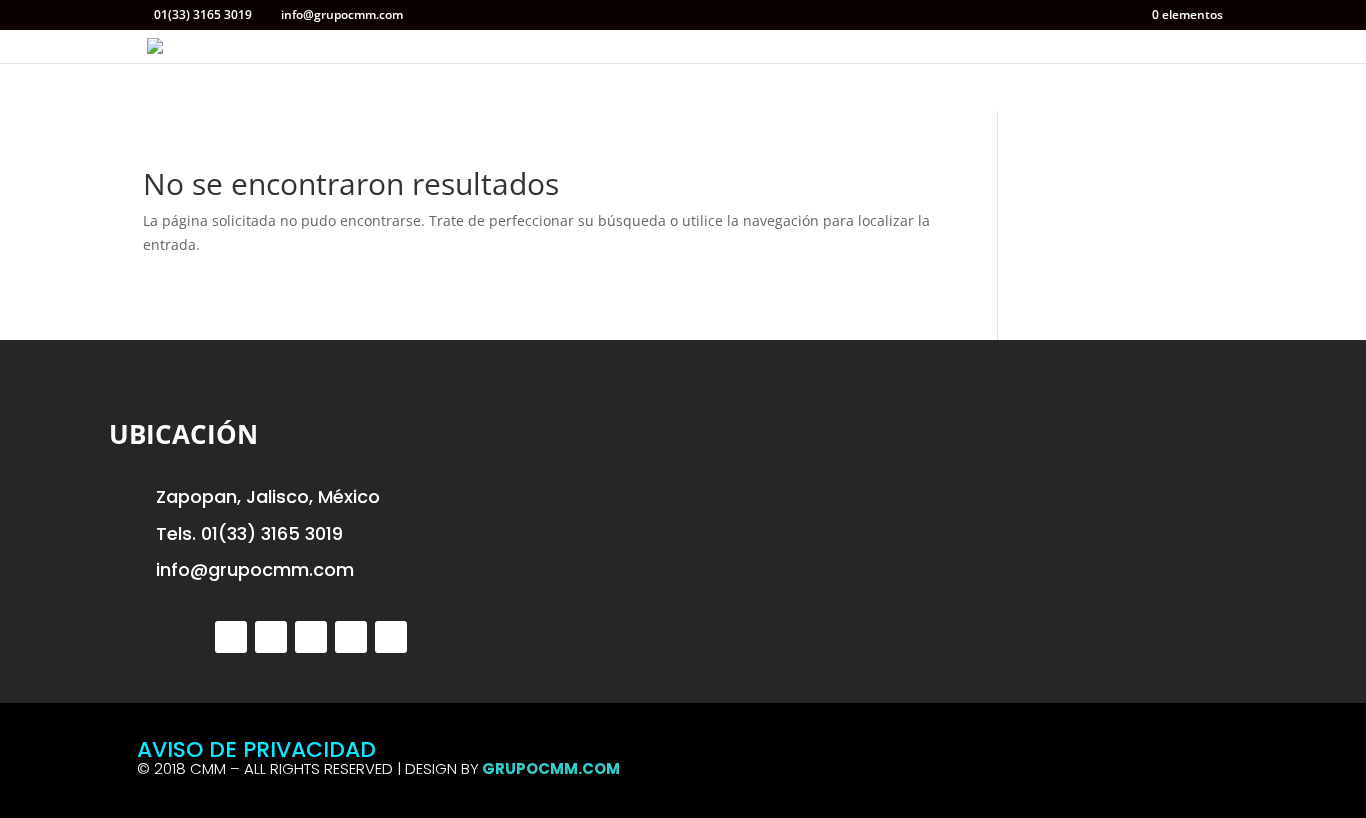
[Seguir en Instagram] (311, 637)
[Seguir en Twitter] (231, 637)
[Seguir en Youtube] (391, 637)
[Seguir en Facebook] (271, 637)
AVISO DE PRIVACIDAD (256, 749)
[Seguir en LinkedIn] (351, 637)
